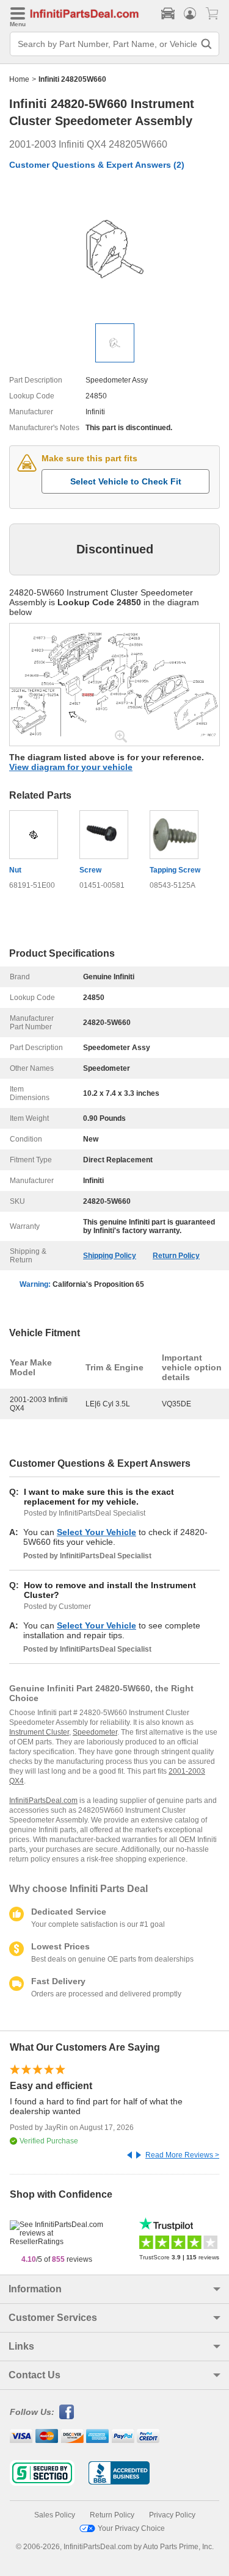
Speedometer (95, 1732)
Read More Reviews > (182, 2155)
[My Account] (190, 13)
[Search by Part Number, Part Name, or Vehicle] (206, 44)
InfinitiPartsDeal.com (43, 1801)
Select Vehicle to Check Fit (126, 481)
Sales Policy (55, 2515)
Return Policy (176, 1256)
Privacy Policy (172, 2515)
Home (19, 79)
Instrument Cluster (39, 1732)
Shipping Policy (110, 1256)
